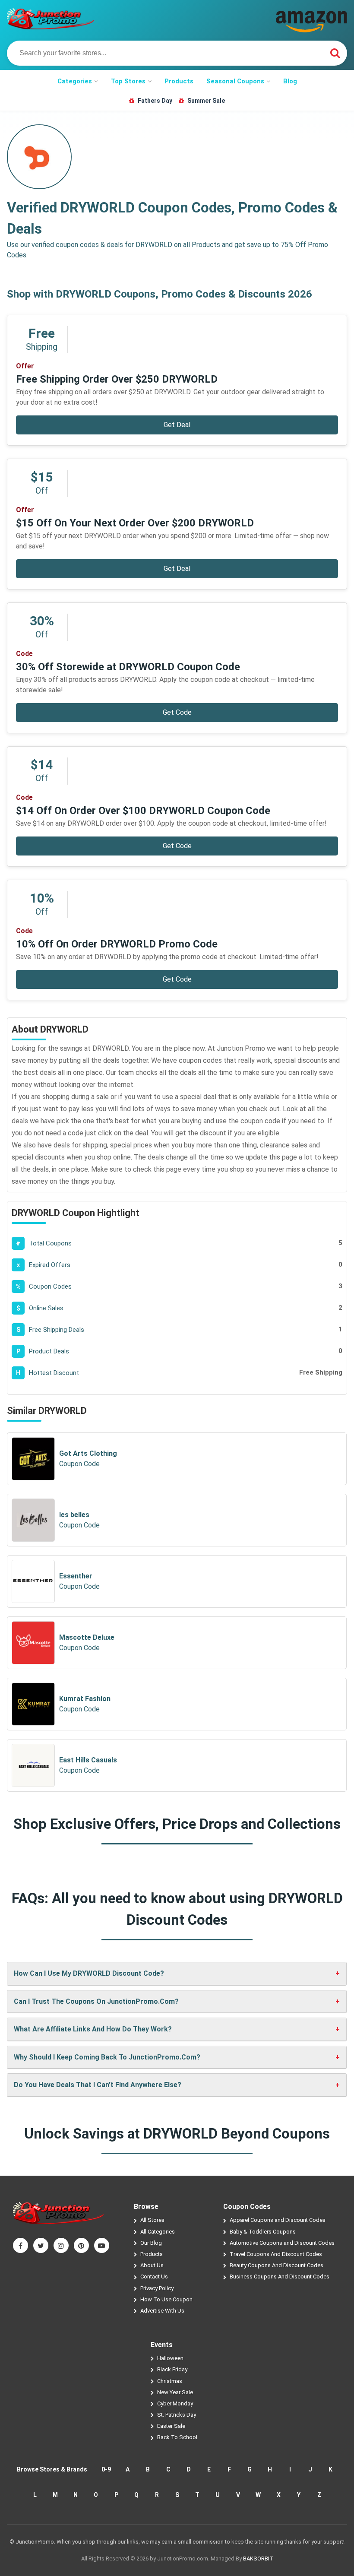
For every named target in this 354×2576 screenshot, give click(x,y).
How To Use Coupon (166, 2299)
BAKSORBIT (258, 2559)
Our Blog (151, 2243)
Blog (290, 81)
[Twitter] (41, 2245)
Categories (75, 81)
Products (179, 81)
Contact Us (154, 2277)
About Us (152, 2265)
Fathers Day (155, 101)
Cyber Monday (175, 2403)
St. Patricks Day (177, 2415)
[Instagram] (61, 2245)
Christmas (170, 2381)
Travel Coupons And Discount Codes (276, 2254)
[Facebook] (21, 2245)
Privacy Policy (157, 2288)
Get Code (177, 712)
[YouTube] (102, 2245)
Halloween (170, 2358)
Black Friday (172, 2369)
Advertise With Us (162, 2311)
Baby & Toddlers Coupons (263, 2232)
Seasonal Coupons (235, 81)
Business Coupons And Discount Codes (280, 2277)
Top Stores (128, 81)
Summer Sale (206, 101)
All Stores (152, 2220)
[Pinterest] (81, 2245)
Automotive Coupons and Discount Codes (282, 2243)
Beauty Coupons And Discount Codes (277, 2265)
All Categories (158, 2232)
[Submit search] (335, 53)
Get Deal (177, 425)
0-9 (106, 2469)
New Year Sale (175, 2392)
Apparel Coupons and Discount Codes (278, 2220)
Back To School (177, 2437)
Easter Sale (171, 2426)
